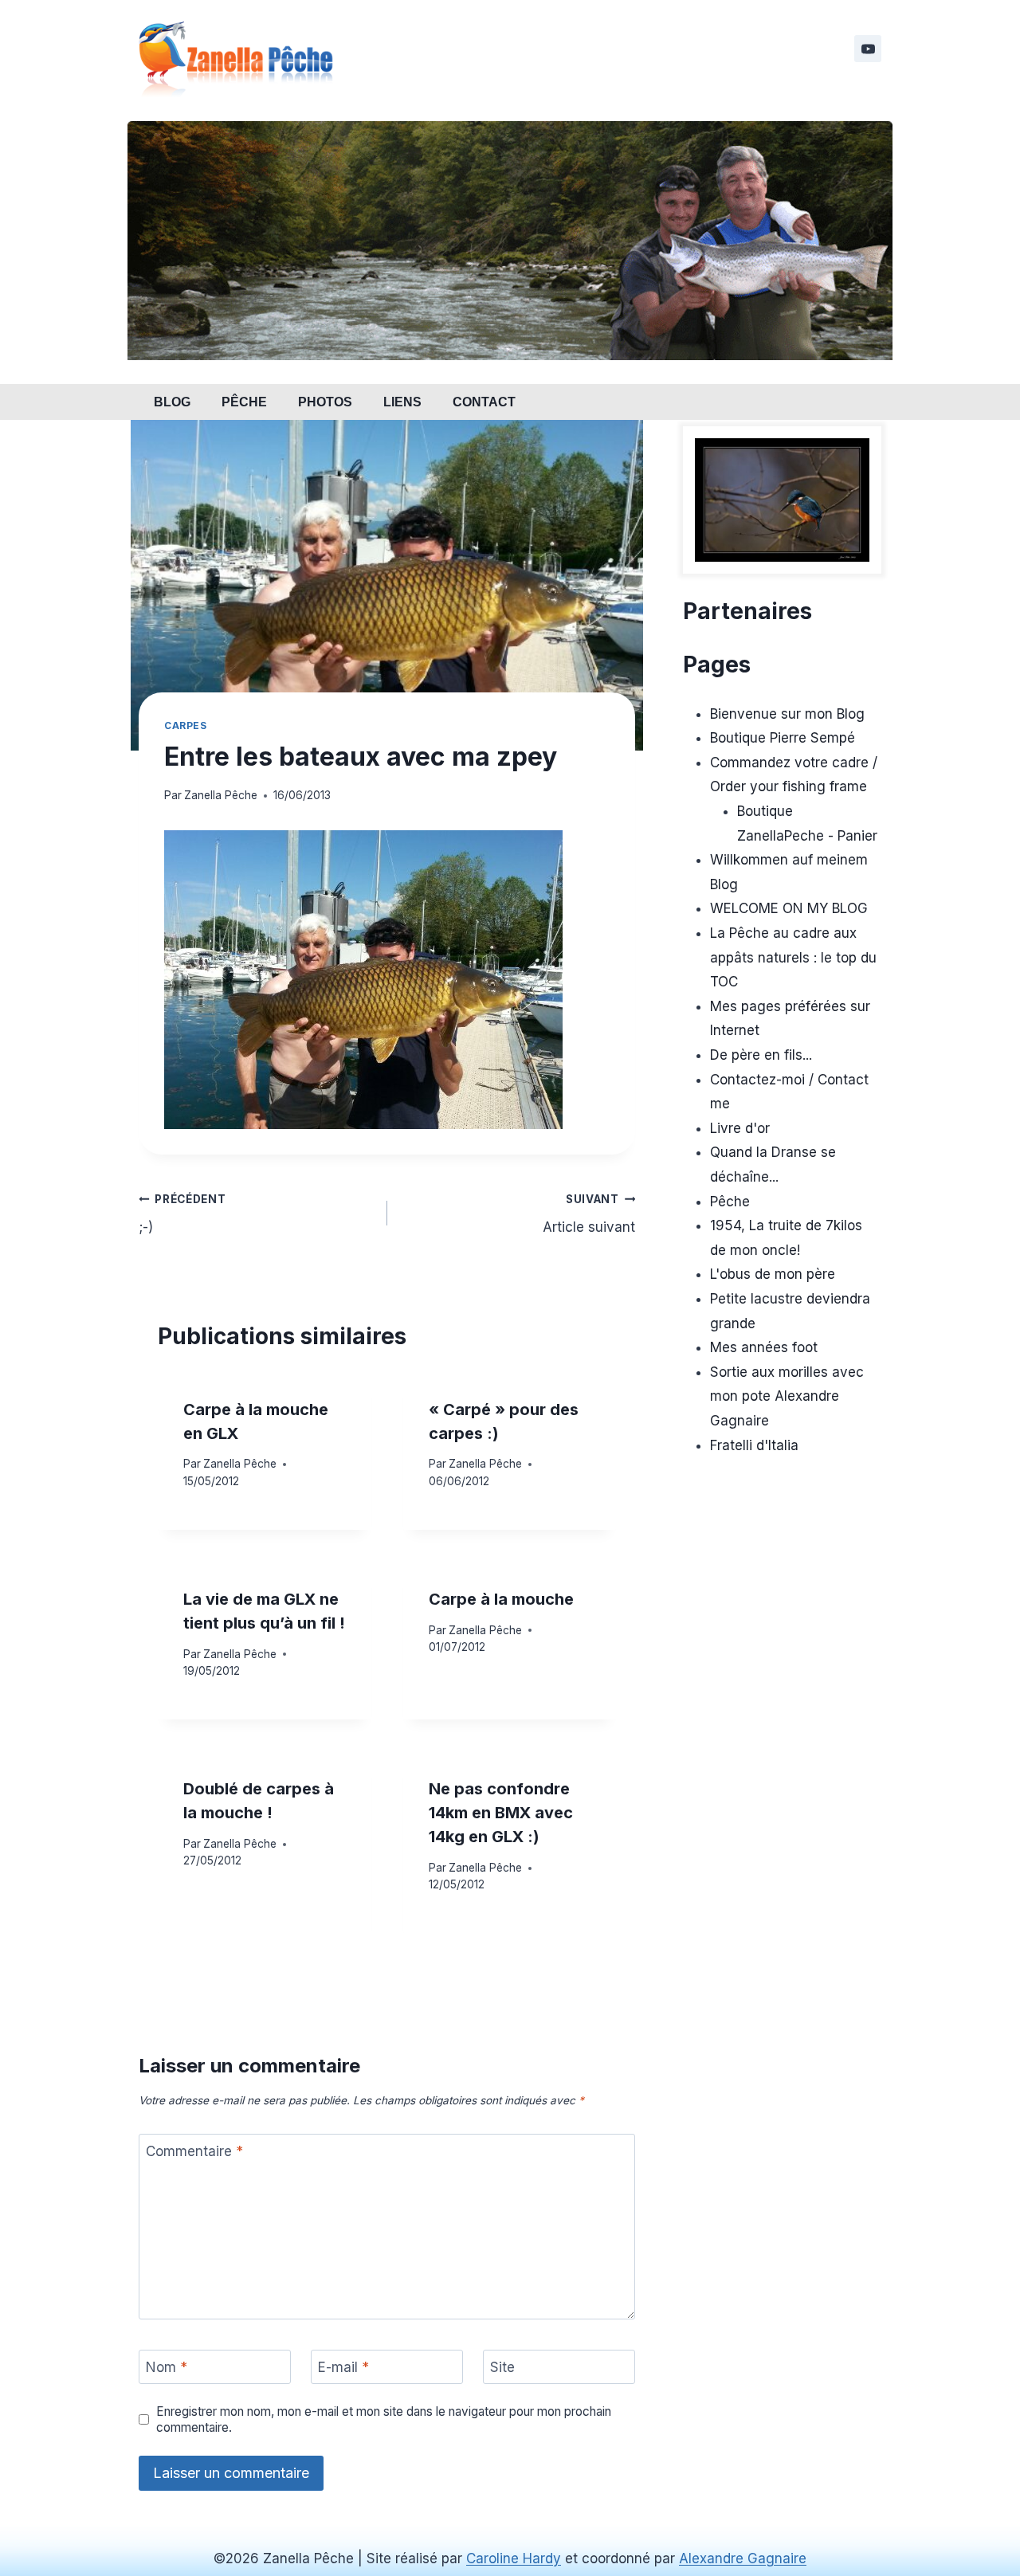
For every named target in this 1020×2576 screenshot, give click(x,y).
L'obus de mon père (773, 1274)
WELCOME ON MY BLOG (789, 908)
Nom (167, 2367)
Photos (325, 402)
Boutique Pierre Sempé (783, 738)
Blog (172, 402)
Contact (484, 402)
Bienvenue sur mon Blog (787, 714)
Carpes (186, 725)
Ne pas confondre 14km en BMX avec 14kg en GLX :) (501, 1813)
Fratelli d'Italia (754, 1445)
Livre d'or (740, 1128)
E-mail (343, 2367)
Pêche (244, 402)
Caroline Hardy (514, 2558)
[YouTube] (868, 49)
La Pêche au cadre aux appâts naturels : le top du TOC (793, 957)
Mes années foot (764, 1347)
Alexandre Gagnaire (743, 2558)
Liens (402, 402)
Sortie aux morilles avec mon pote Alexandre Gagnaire (787, 1396)
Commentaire (194, 2151)
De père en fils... (761, 1055)
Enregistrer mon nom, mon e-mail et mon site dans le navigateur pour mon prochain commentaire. (384, 2419)
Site (502, 2367)
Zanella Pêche (221, 795)
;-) (182, 1214)
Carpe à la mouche (501, 1599)
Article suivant (589, 1214)
